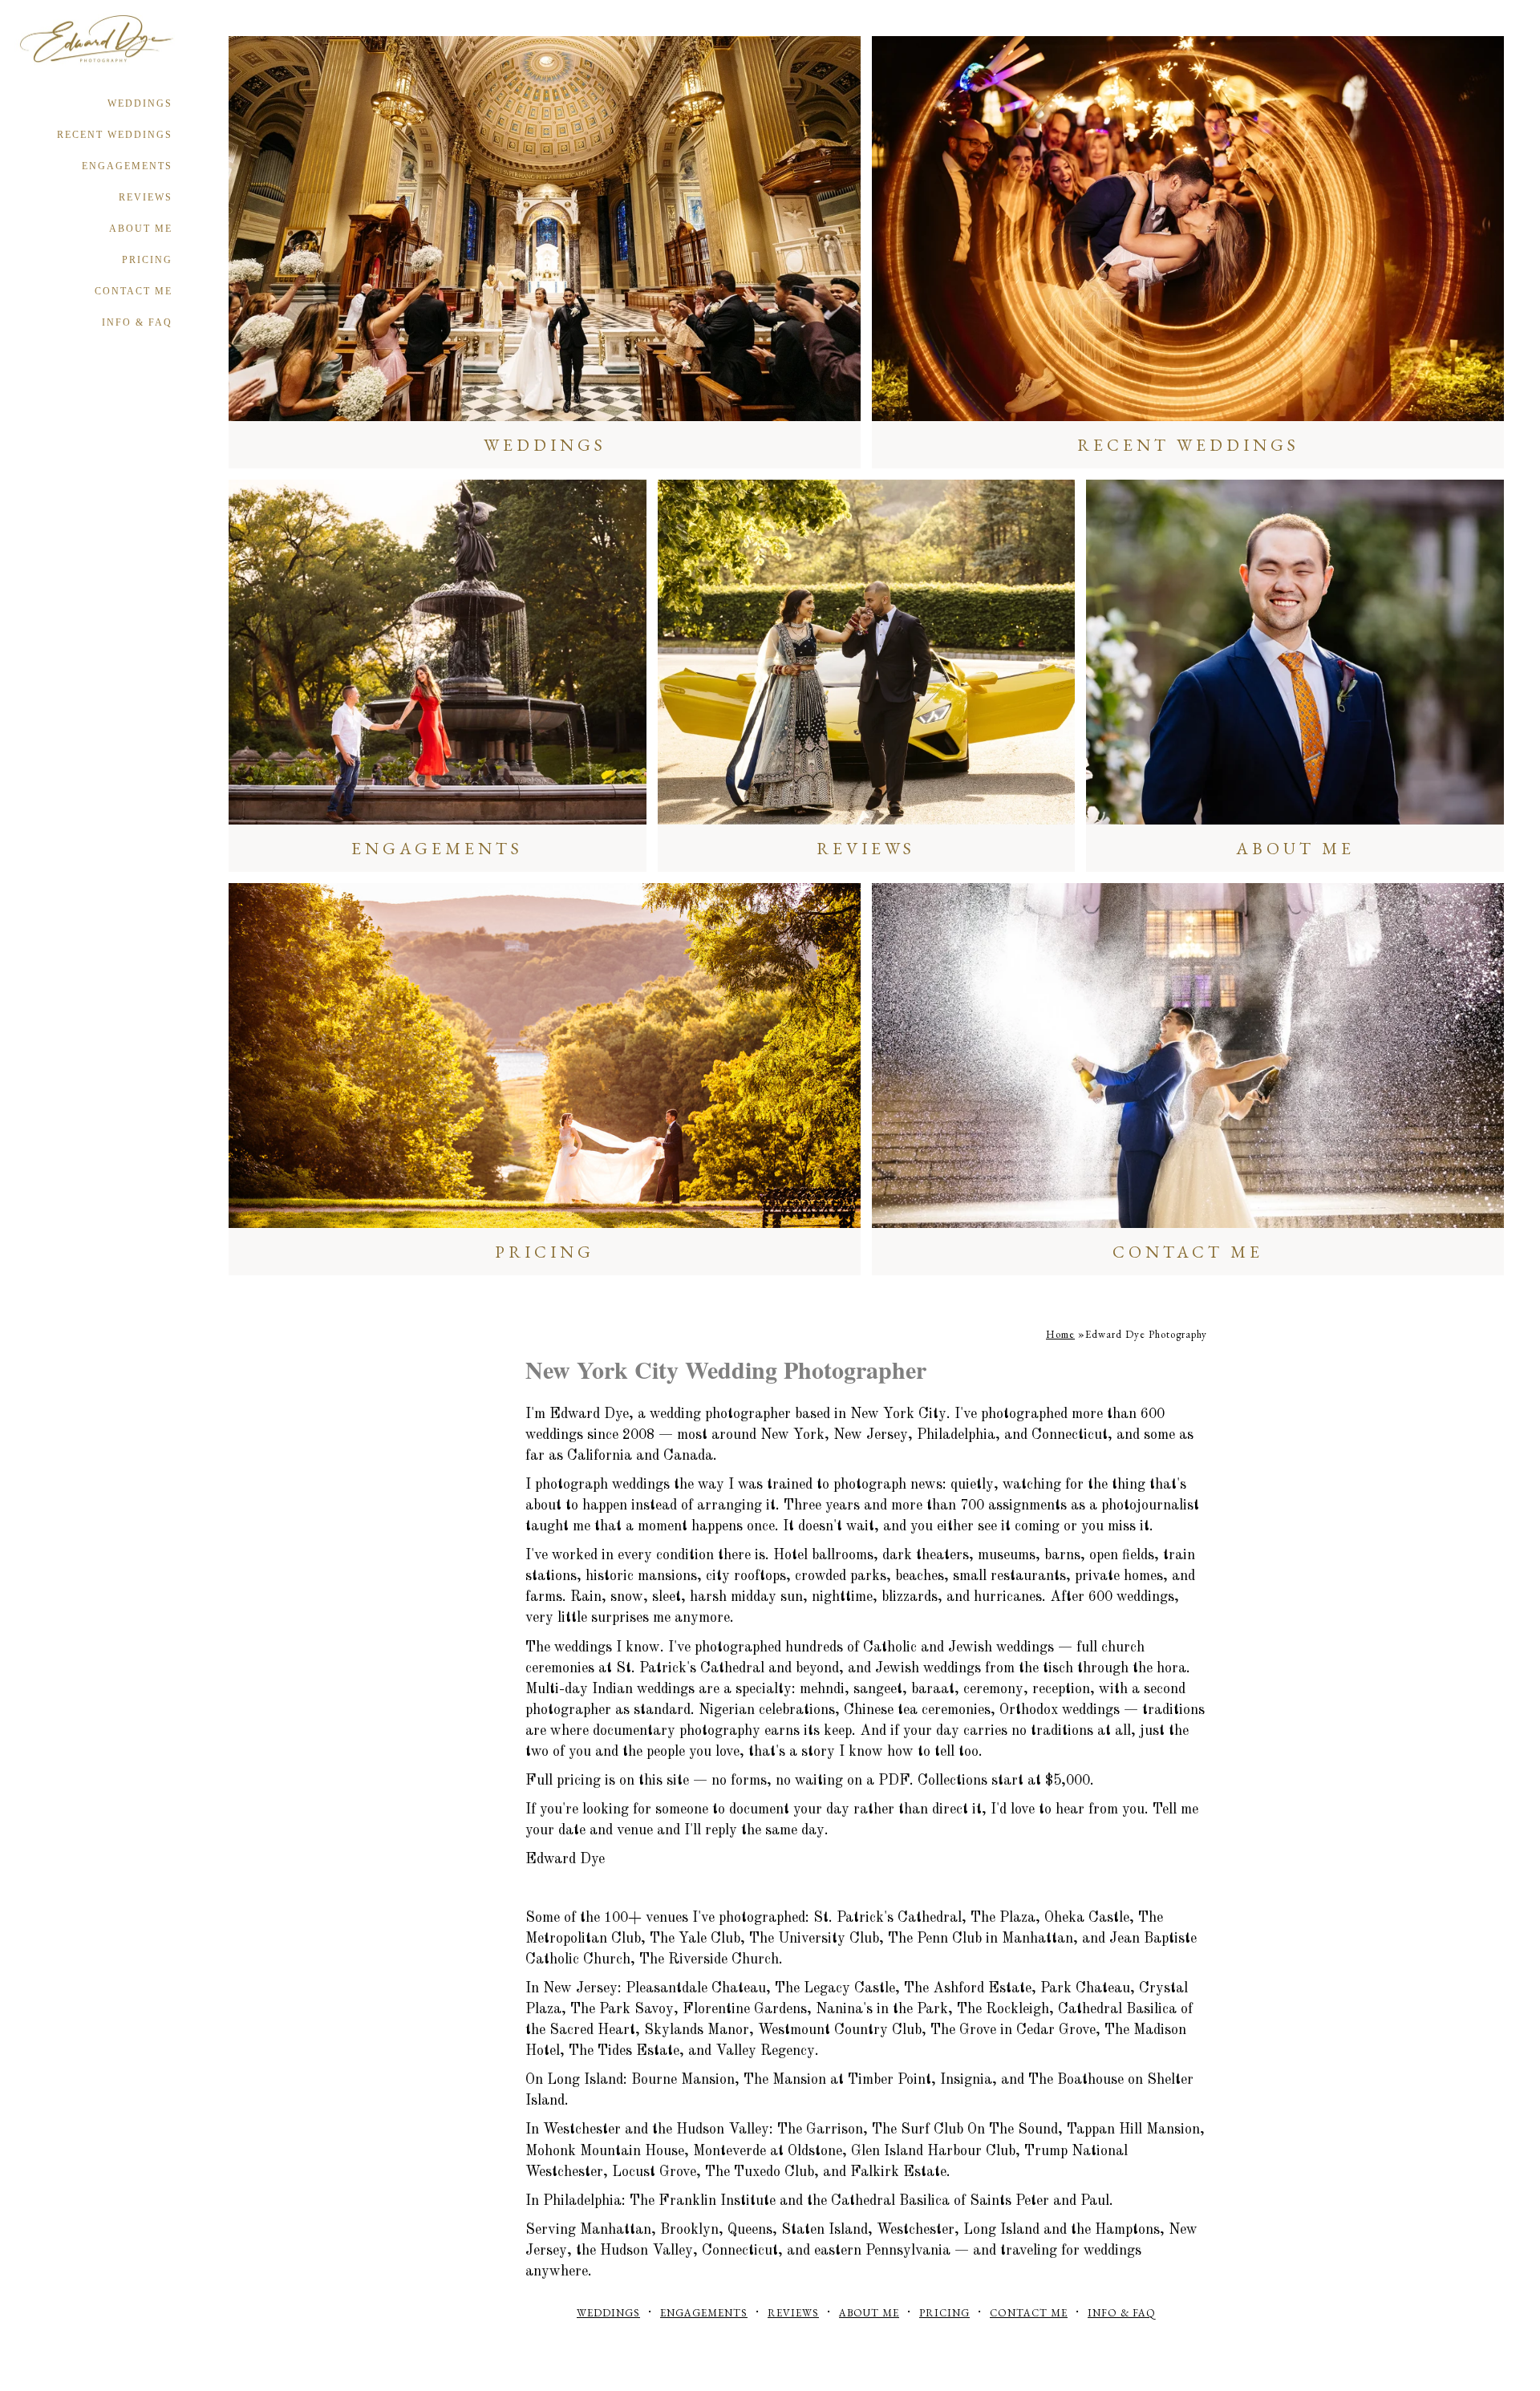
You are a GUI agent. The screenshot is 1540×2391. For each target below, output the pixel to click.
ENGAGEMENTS (127, 166)
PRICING (147, 260)
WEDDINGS (140, 103)
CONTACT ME (134, 291)
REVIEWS (146, 197)
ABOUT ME (141, 229)
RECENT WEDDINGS (115, 135)
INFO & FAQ (137, 322)
